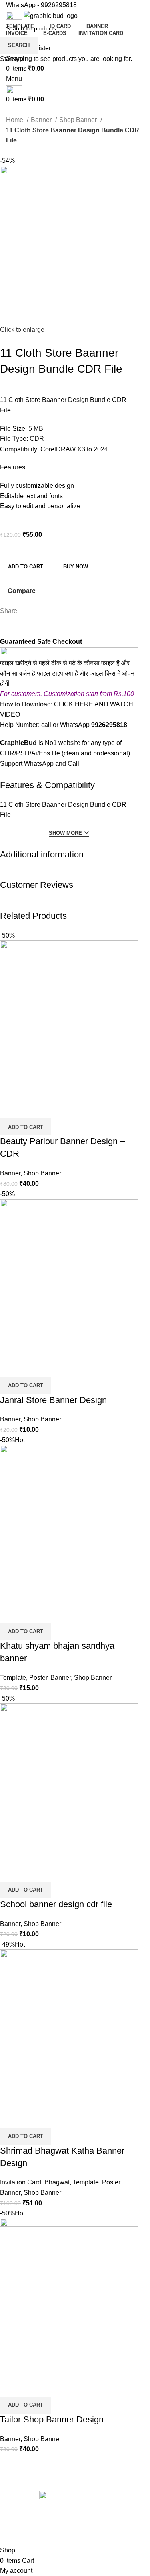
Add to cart (26, 567)
